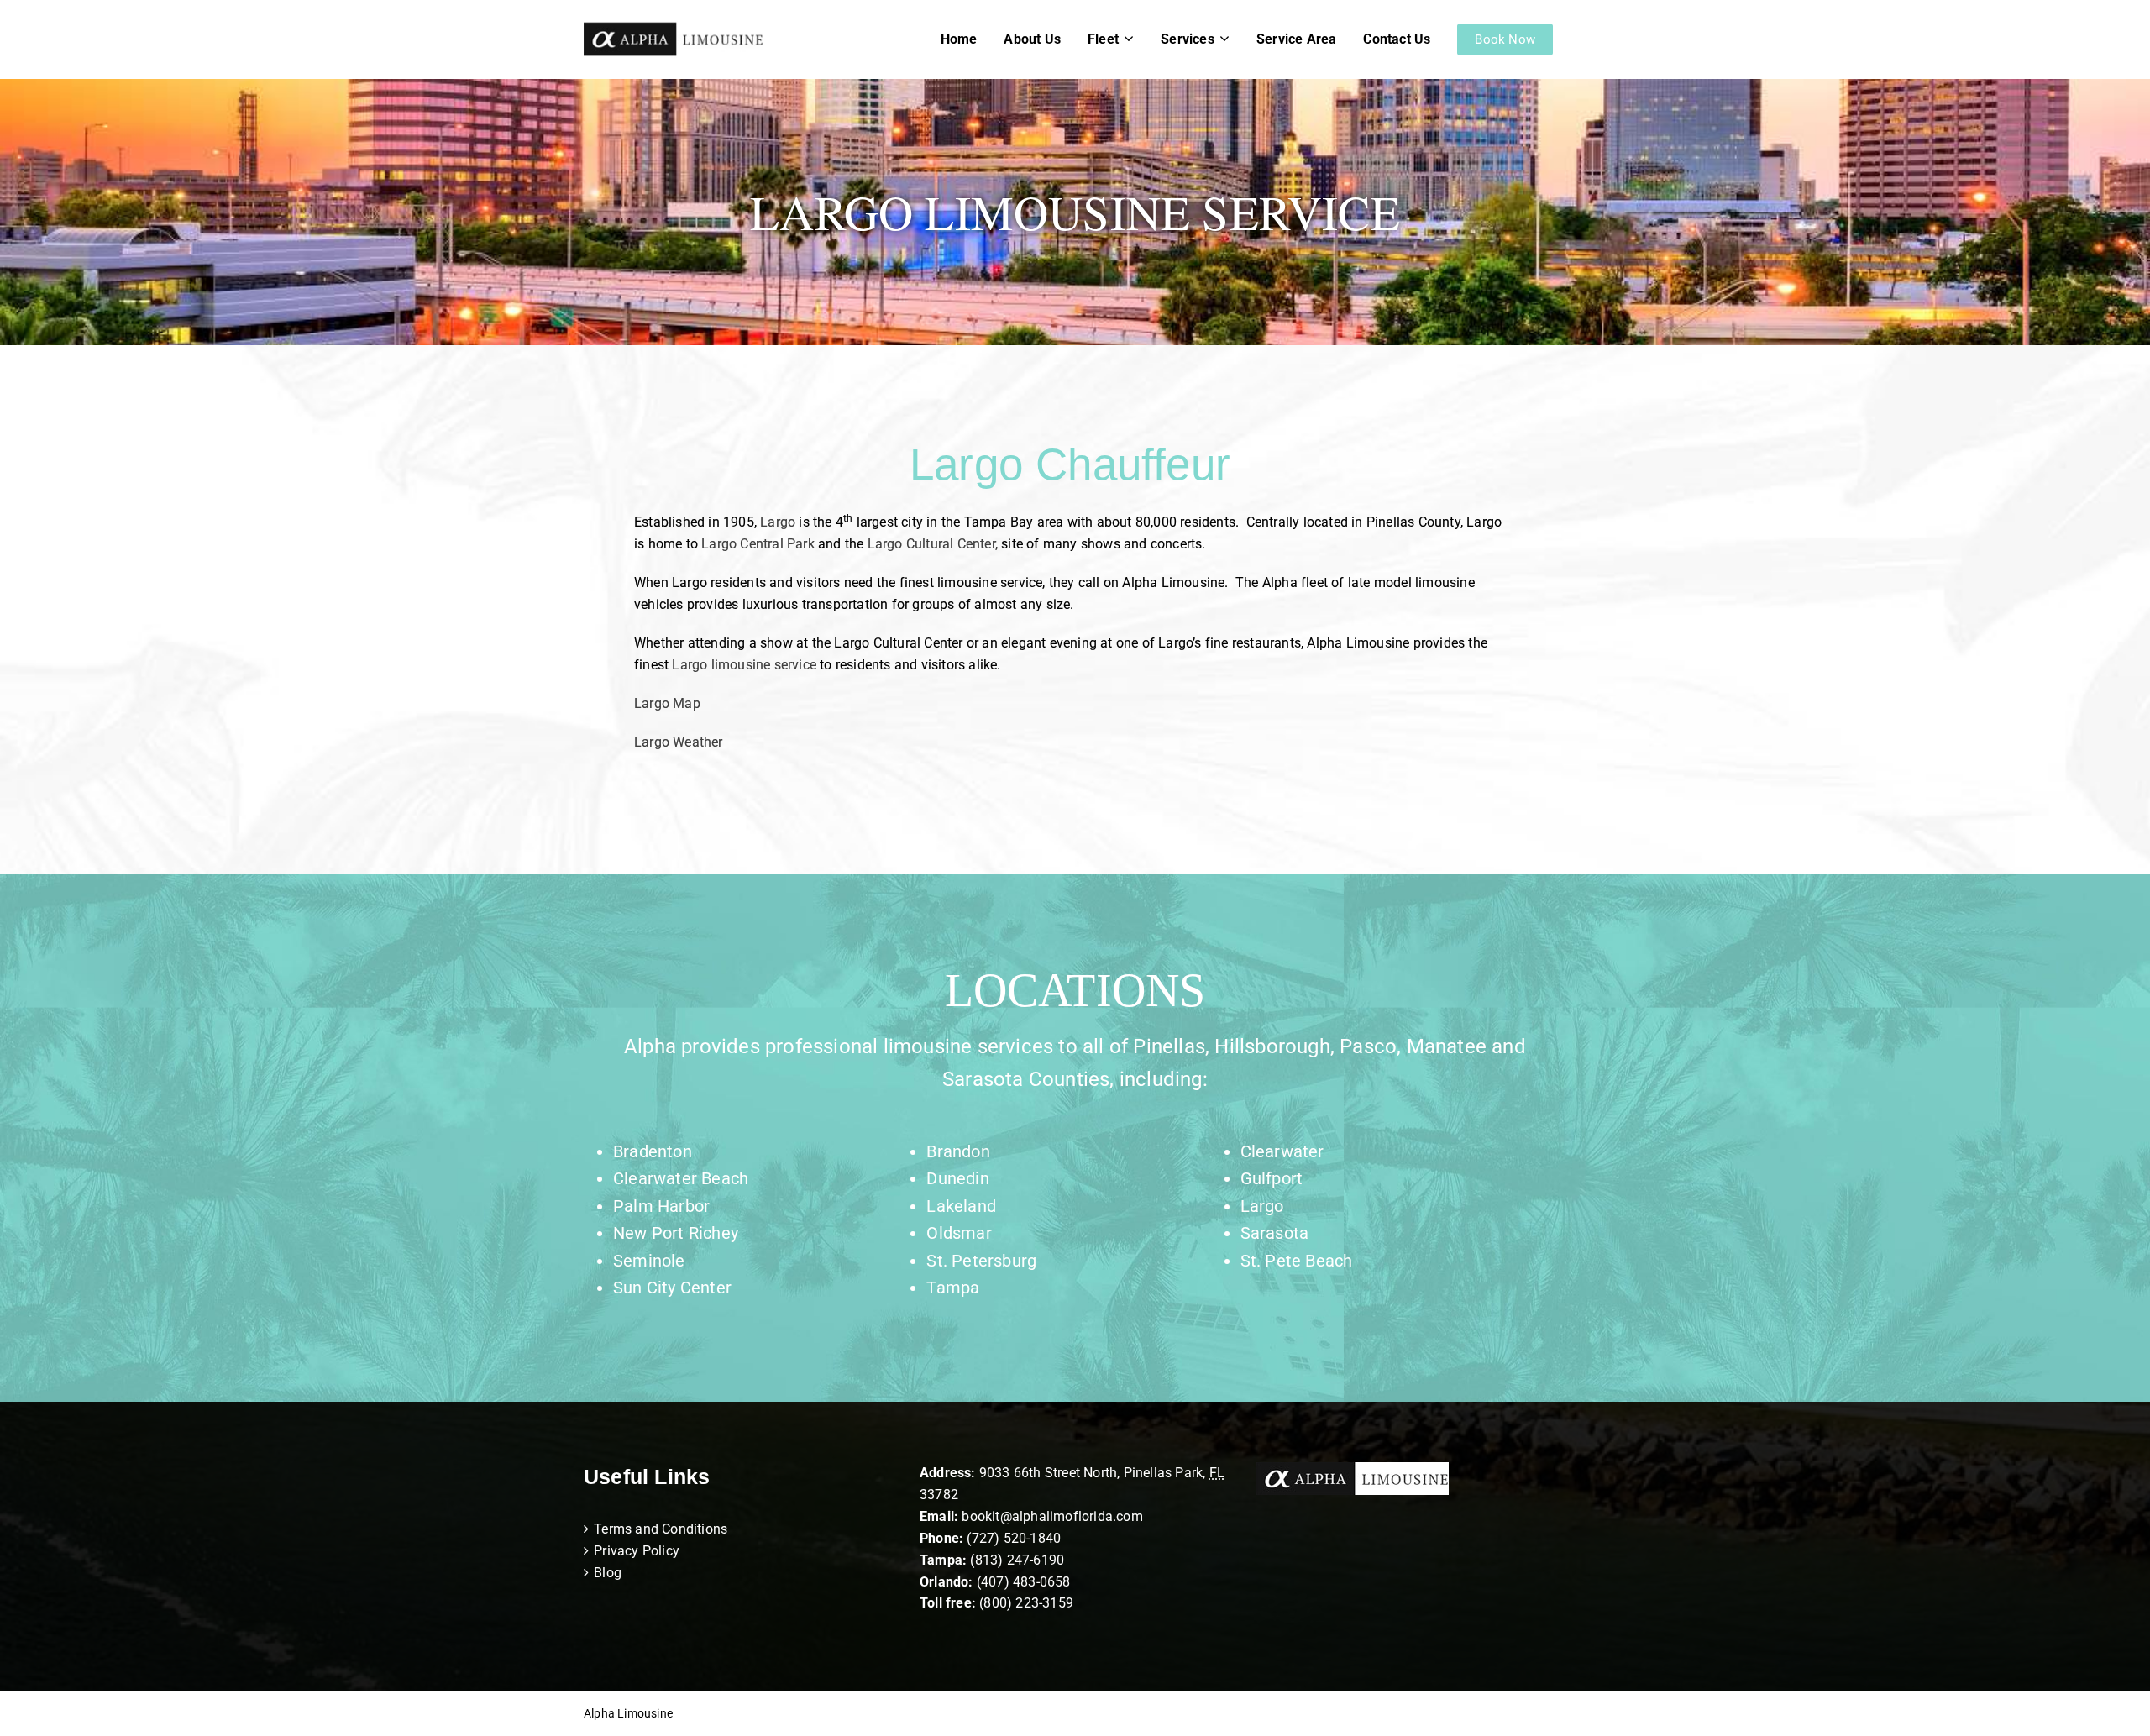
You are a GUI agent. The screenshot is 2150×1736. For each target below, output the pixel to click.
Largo (778, 522)
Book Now (1505, 39)
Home (959, 39)
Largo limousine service (744, 665)
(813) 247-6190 (1017, 1560)
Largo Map (667, 703)
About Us (1032, 39)
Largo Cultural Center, (933, 544)
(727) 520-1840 (1014, 1538)
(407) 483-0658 (1024, 1582)
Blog (608, 1573)
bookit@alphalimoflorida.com (1051, 1516)
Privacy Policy (637, 1551)
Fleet (1103, 39)
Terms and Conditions (661, 1529)
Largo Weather (679, 742)
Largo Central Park (758, 544)
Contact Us (1397, 39)
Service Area (1296, 39)
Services (1188, 39)
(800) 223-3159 (1026, 1603)
